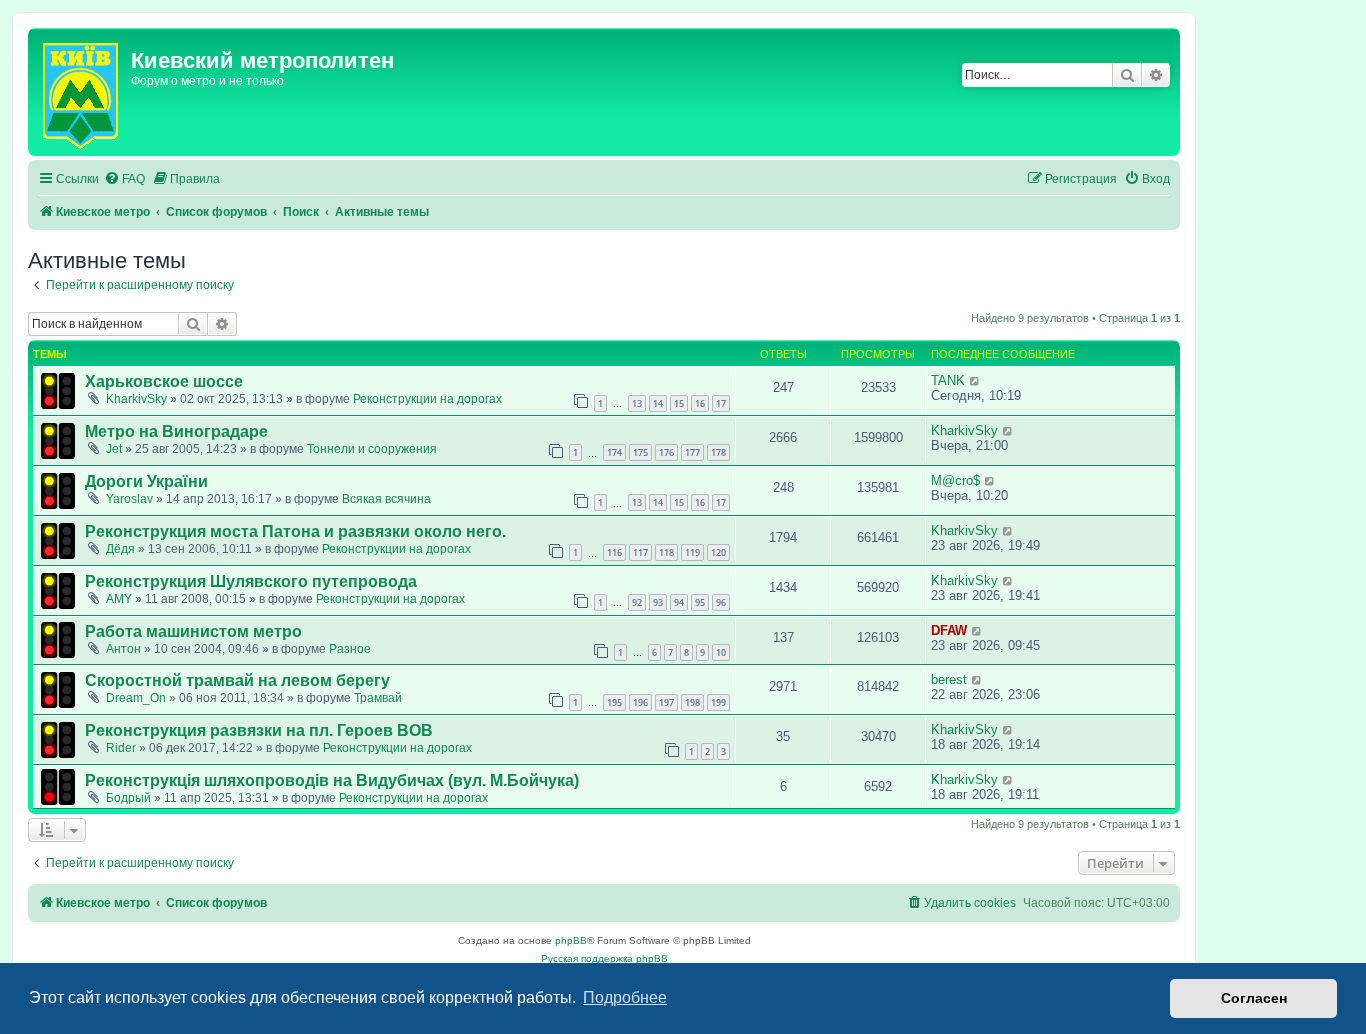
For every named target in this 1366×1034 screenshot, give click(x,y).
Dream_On (136, 698)
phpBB (571, 940)
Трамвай (378, 698)
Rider (121, 748)
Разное (350, 649)
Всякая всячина (386, 499)
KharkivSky (136, 399)
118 (666, 552)
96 (721, 602)
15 (679, 403)
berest (949, 679)
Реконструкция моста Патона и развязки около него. (295, 531)
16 (700, 403)
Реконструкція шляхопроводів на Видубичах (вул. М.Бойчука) (332, 780)
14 (658, 403)
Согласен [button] (1254, 998)
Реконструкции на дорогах (427, 399)
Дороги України (146, 481)
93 (658, 602)
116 (614, 552)
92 (637, 602)
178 (718, 452)
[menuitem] (124, 179)
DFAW (949, 630)
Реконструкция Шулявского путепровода (251, 581)
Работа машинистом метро (193, 631)
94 (679, 602)
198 (692, 702)
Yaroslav (129, 499)
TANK (948, 380)
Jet (114, 449)
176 (666, 452)
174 (614, 452)
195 (614, 702)
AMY (119, 599)
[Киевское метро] (82, 92)
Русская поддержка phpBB (604, 958)
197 (666, 702)
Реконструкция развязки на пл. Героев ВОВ (259, 730)
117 (640, 552)
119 (692, 552)
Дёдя (120, 549)
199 (718, 702)
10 (721, 652)
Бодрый (128, 798)
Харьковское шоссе (164, 381)
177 (692, 452)
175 (640, 452)
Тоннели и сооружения (372, 449)
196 (640, 702)
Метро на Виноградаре (176, 431)
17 (721, 403)
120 (718, 552)
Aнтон (123, 649)
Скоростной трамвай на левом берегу (237, 680)
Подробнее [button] (625, 997)
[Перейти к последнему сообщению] (975, 380)
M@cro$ (955, 480)
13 (637, 403)
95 (700, 602)
